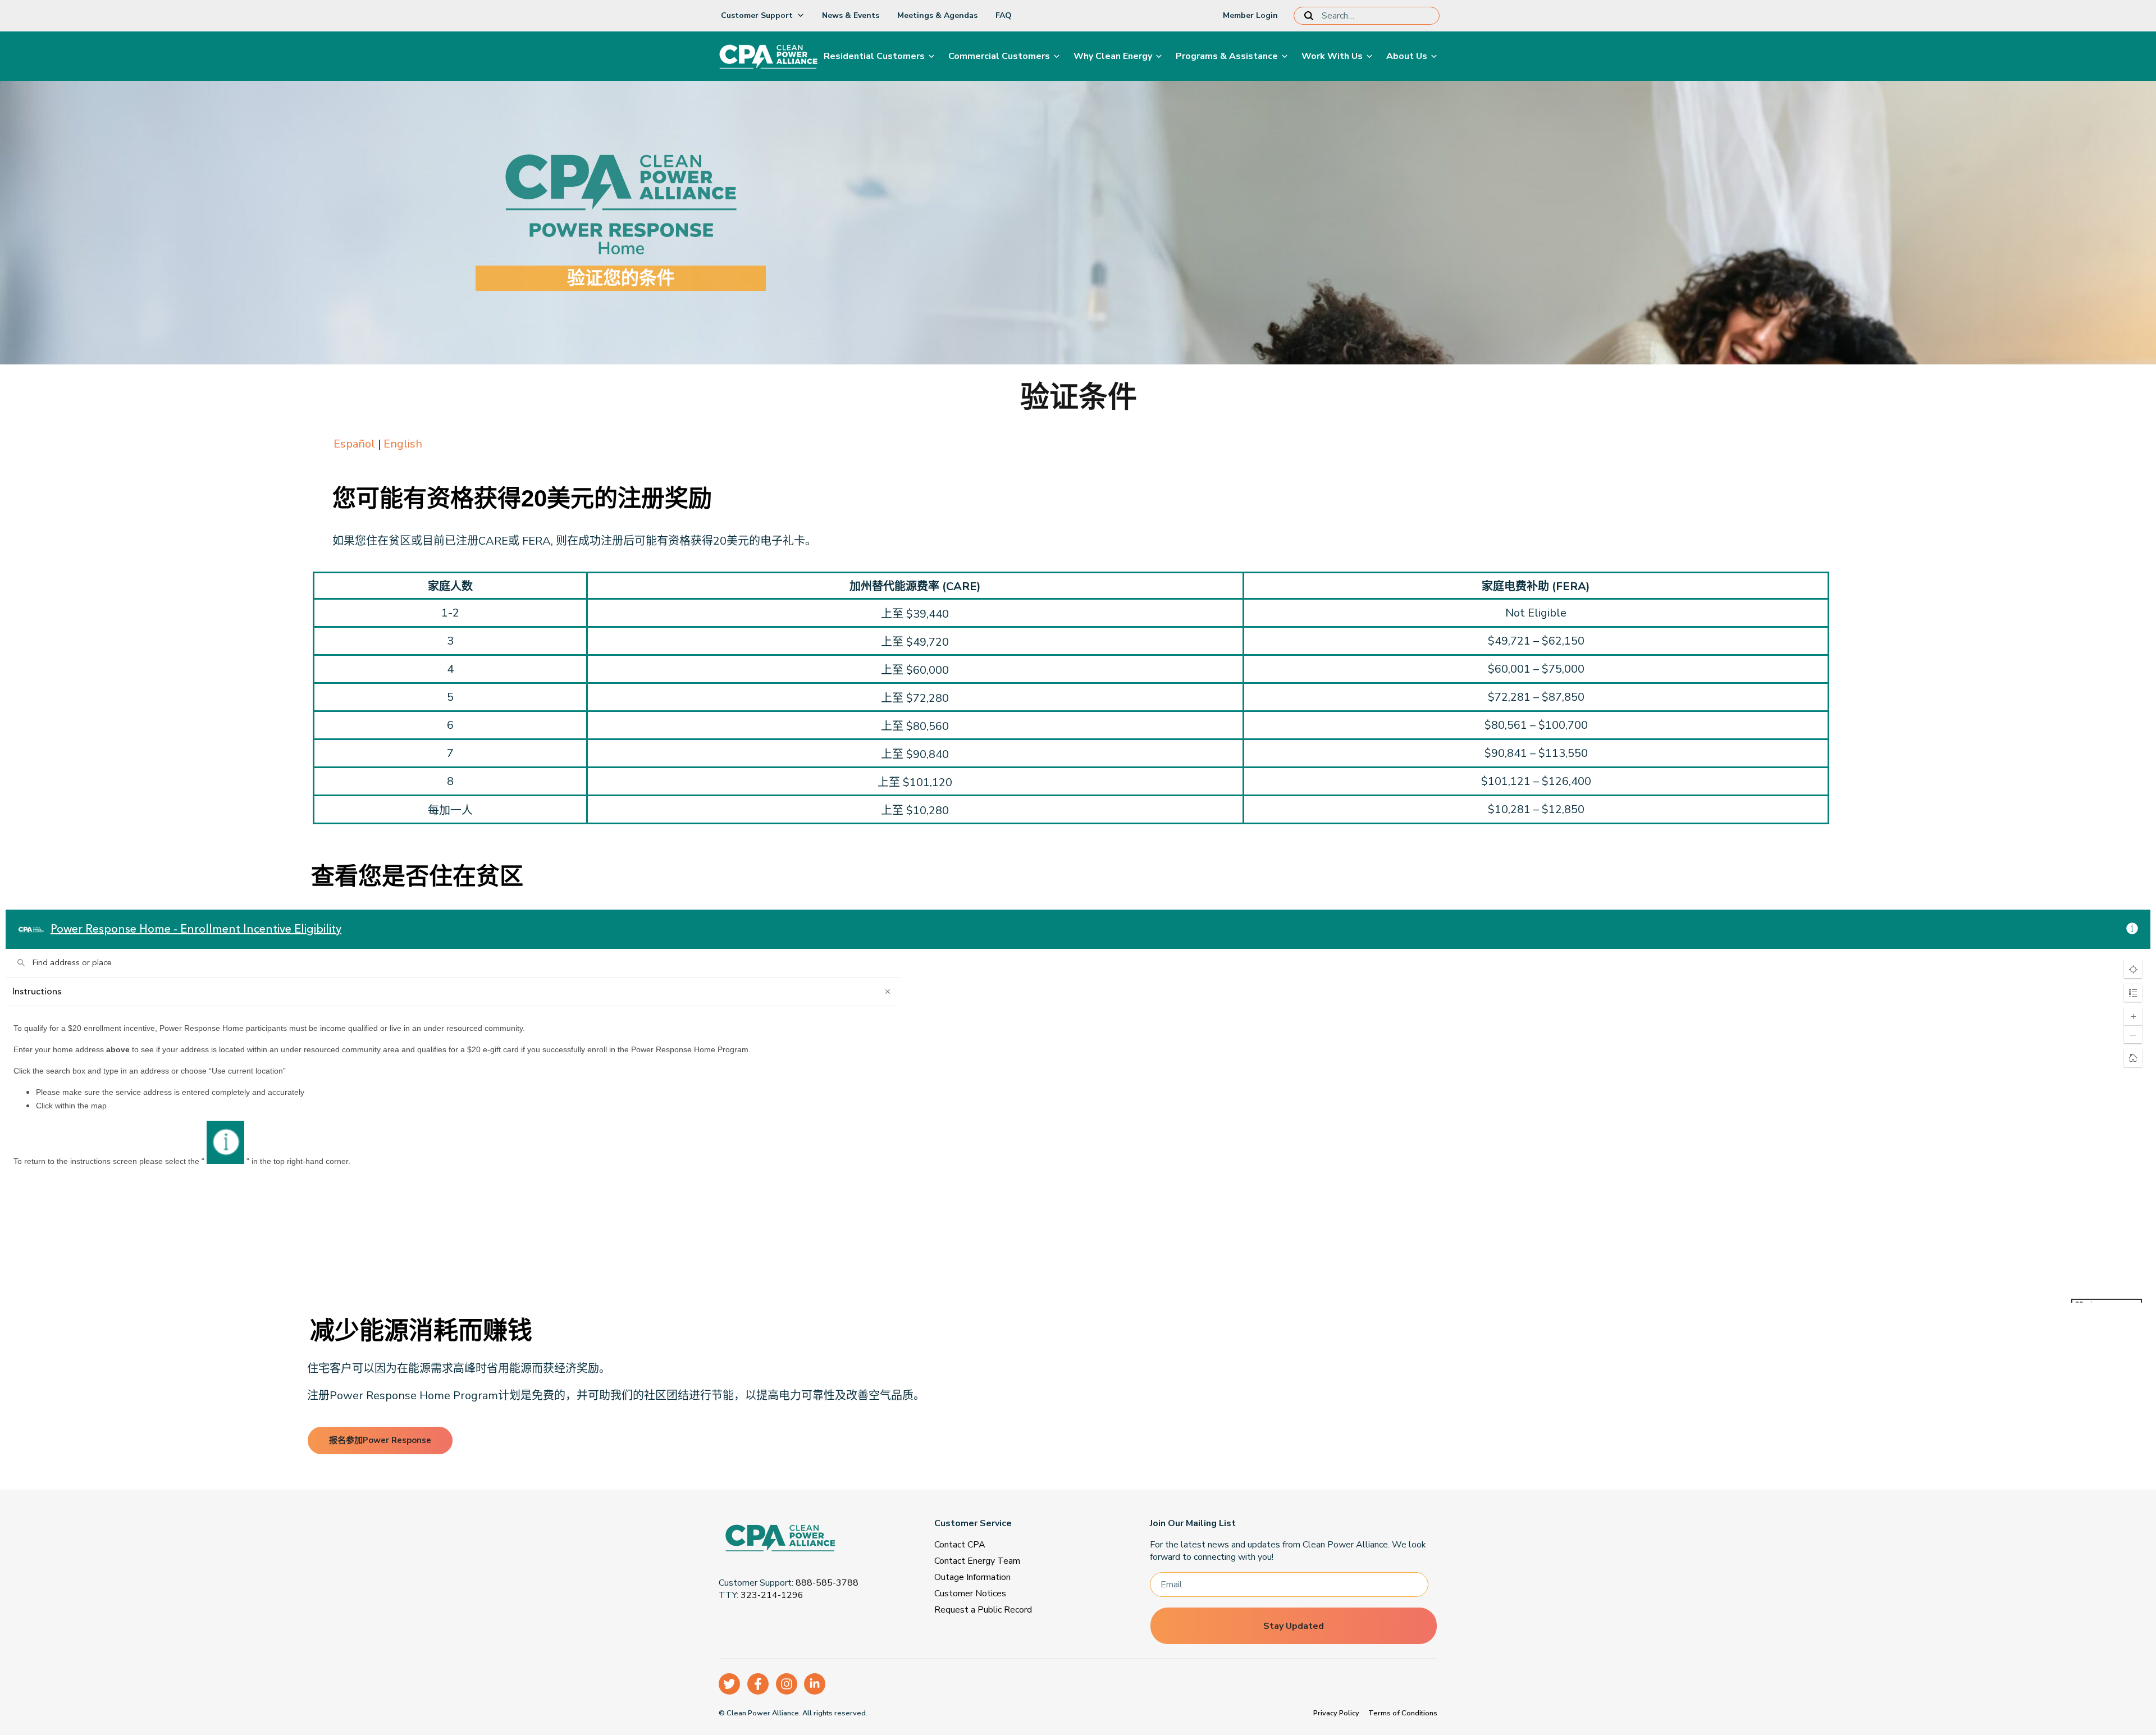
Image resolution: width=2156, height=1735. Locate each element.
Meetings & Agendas (937, 15)
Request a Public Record (983, 1610)
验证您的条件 (621, 278)
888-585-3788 (827, 1583)
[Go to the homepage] (805, 1540)
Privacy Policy (1336, 1713)
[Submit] (1311, 16)
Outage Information (972, 1577)
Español (354, 444)
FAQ (1004, 15)
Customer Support (757, 15)
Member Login (1250, 15)
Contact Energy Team (977, 1561)
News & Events (851, 15)
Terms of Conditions (1403, 1713)
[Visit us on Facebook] (758, 1684)
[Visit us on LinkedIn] (815, 1684)
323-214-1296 (772, 1595)
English (403, 444)
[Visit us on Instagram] (787, 1684)
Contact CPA (960, 1545)
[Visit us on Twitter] (729, 1684)
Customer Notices (970, 1594)
